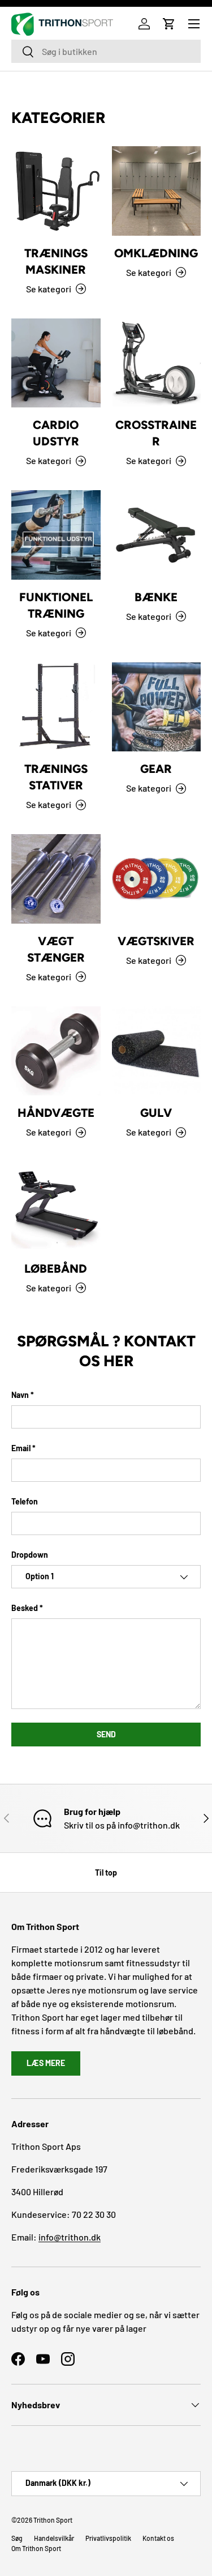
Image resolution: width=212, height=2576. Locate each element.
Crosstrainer (156, 433)
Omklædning (156, 253)
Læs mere (46, 2063)
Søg (17, 2538)
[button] (169, 24)
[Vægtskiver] (157, 879)
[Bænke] (157, 535)
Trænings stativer (56, 777)
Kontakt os (158, 2538)
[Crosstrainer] (157, 363)
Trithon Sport (53, 2520)
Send (106, 1734)
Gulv (156, 1113)
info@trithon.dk (70, 2237)
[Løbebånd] (56, 1206)
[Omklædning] (157, 191)
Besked (25, 1608)
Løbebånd (56, 1268)
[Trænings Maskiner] (56, 191)
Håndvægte (56, 1113)
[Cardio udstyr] (56, 363)
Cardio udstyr (56, 433)
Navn (20, 1395)
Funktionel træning (56, 605)
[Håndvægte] (56, 1051)
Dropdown (30, 1555)
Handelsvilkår (54, 2538)
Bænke (156, 597)
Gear (156, 769)
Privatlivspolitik (108, 2538)
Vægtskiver (156, 941)
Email (21, 1448)
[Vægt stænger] (56, 879)
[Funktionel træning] (56, 535)
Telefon (25, 1501)
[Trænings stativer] (56, 707)
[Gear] (157, 707)
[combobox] (106, 51)
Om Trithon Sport (36, 2548)
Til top (106, 1873)
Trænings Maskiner (56, 261)
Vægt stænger (56, 949)
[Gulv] (157, 1051)
